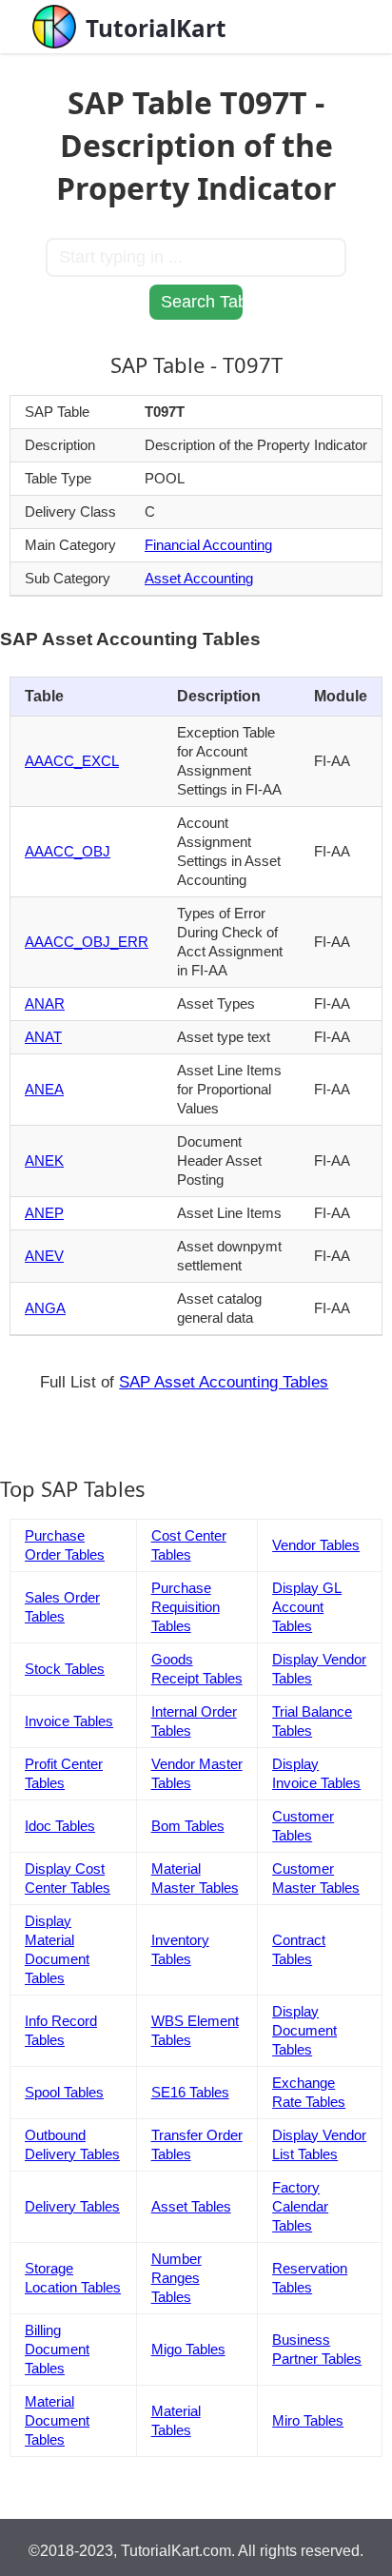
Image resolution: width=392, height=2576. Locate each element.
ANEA (44, 1089)
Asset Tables (191, 2206)
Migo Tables (188, 2349)
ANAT (43, 1037)
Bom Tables (188, 1826)
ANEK (44, 1160)
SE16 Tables (190, 2092)
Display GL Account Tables (307, 1607)
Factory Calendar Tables (300, 2206)
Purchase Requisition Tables (186, 1607)
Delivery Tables (72, 2206)
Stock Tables (65, 1669)
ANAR (45, 1003)
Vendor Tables (316, 1545)
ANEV (44, 1256)
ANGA (45, 1308)
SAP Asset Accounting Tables (224, 1382)
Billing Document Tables (57, 2349)
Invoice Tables (69, 1721)
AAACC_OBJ (68, 851)
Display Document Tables (304, 2030)
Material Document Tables (57, 2420)
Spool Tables (64, 2092)
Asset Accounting (199, 578)
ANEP (44, 1213)
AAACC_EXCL (72, 761)
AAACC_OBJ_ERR (87, 942)
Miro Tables (308, 2420)
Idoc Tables (60, 1826)
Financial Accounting (208, 545)
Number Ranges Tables (176, 2278)
